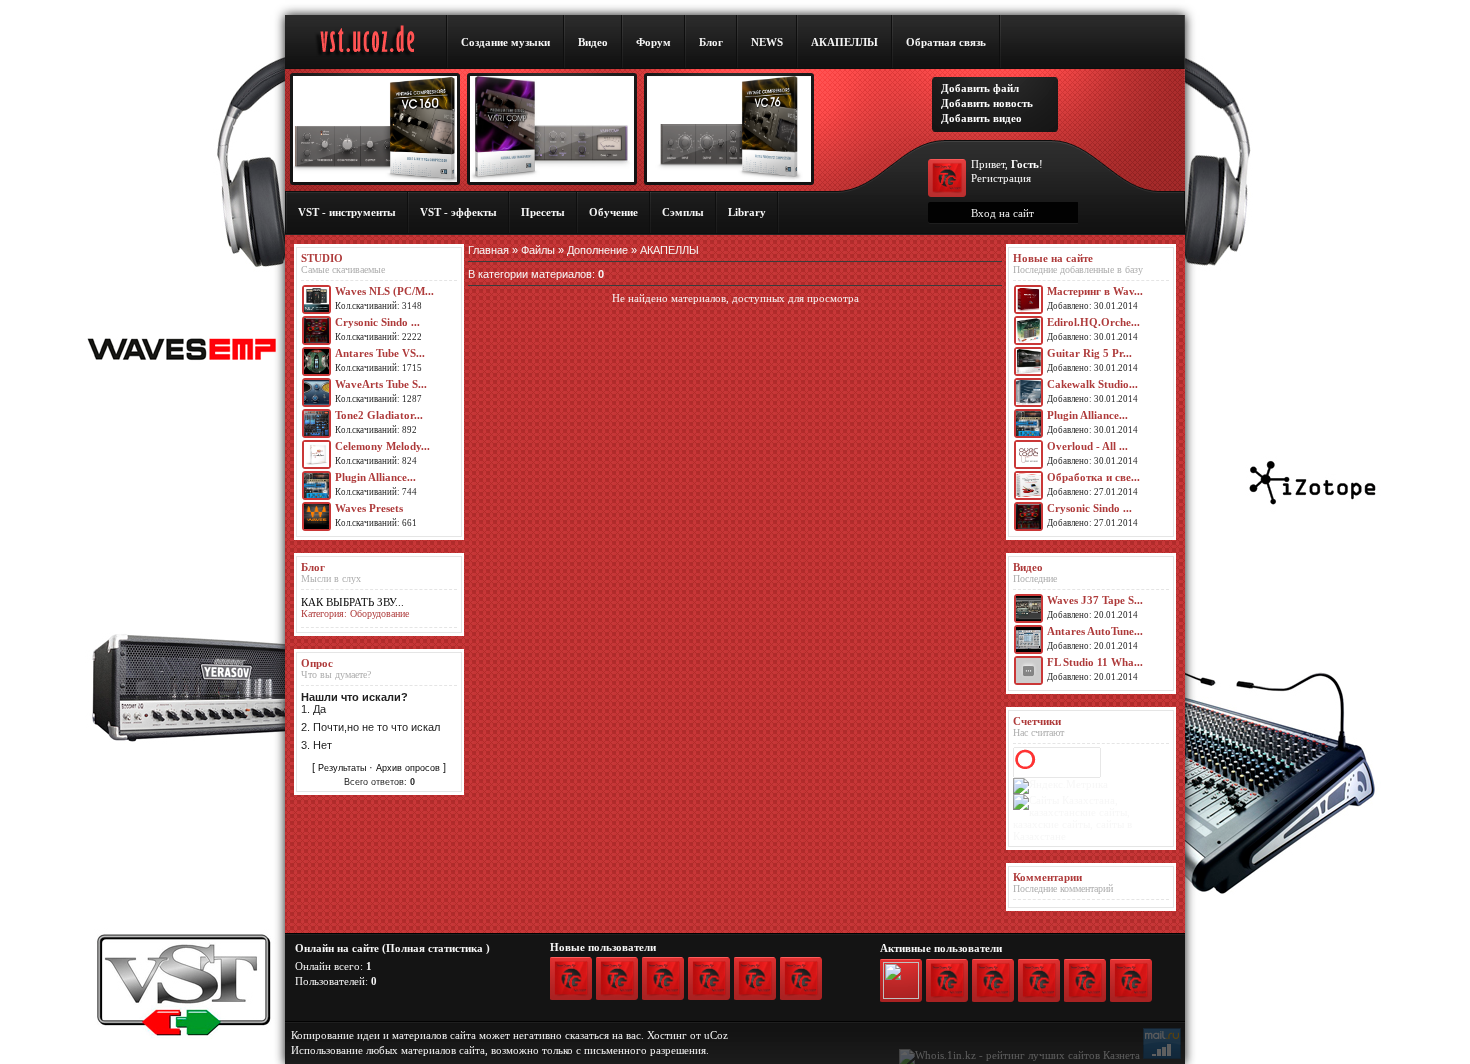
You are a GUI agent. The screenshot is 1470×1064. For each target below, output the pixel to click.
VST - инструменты (347, 212)
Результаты (342, 768)
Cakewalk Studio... (1092, 384)
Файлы (538, 250)
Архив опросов (408, 768)
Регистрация (1001, 178)
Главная (488, 250)
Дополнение (597, 250)
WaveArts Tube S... (381, 384)
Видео (593, 42)
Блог (711, 42)
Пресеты (543, 212)
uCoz (716, 1035)
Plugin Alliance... (375, 477)
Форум (653, 42)
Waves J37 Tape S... (1095, 600)
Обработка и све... (1093, 477)
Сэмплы (683, 212)
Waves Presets (369, 508)
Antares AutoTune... (1095, 631)
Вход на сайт (1002, 213)
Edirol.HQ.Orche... (1093, 322)
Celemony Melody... (382, 446)
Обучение (613, 212)
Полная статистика (434, 948)
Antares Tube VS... (380, 353)
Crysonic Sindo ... (377, 322)
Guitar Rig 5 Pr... (1089, 353)
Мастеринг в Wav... (1095, 291)
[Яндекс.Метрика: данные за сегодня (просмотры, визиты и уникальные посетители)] (1060, 786)
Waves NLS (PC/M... (384, 291)
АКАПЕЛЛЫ (844, 42)
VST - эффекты (458, 212)
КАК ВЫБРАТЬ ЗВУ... (352, 602)
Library (747, 212)
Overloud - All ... (1087, 446)
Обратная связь (946, 42)
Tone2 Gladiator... (379, 415)
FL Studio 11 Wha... (1095, 662)
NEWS (767, 42)
